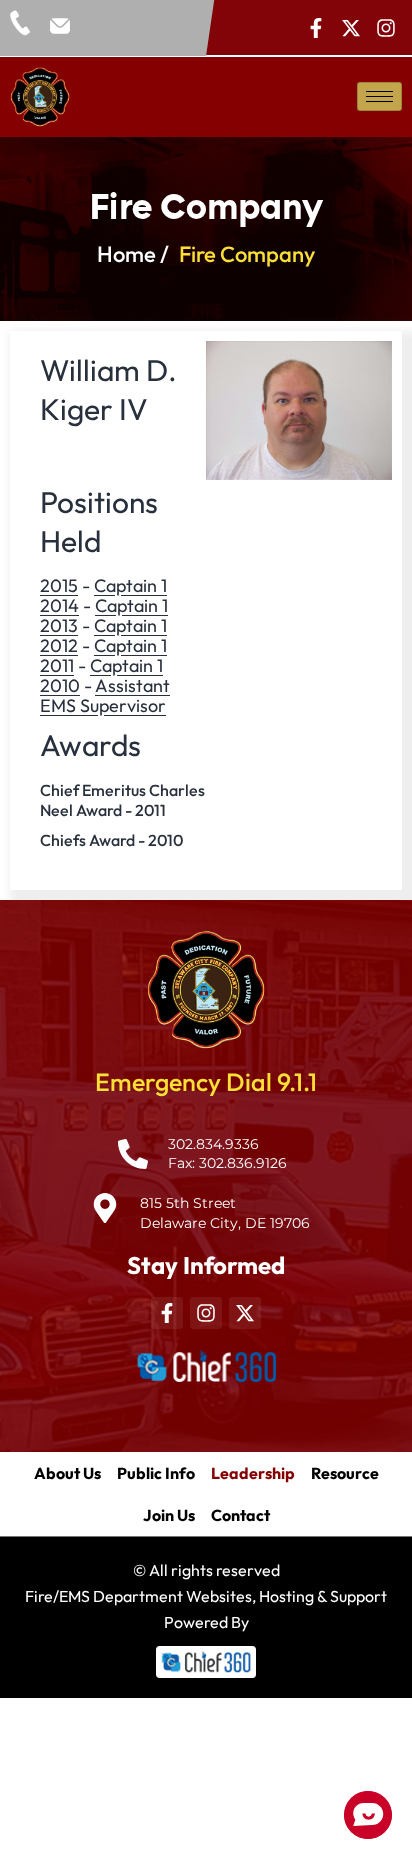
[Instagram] (386, 28)
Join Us (169, 1515)
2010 (60, 685)
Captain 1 (130, 585)
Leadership (253, 1473)
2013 (59, 625)
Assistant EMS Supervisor (105, 695)
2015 (59, 585)
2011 (57, 665)
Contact (240, 1515)
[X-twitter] (351, 28)
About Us (67, 1473)
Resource (345, 1473)
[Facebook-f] (316, 28)
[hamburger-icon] (379, 96)
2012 (59, 645)
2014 (59, 605)
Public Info (156, 1473)
